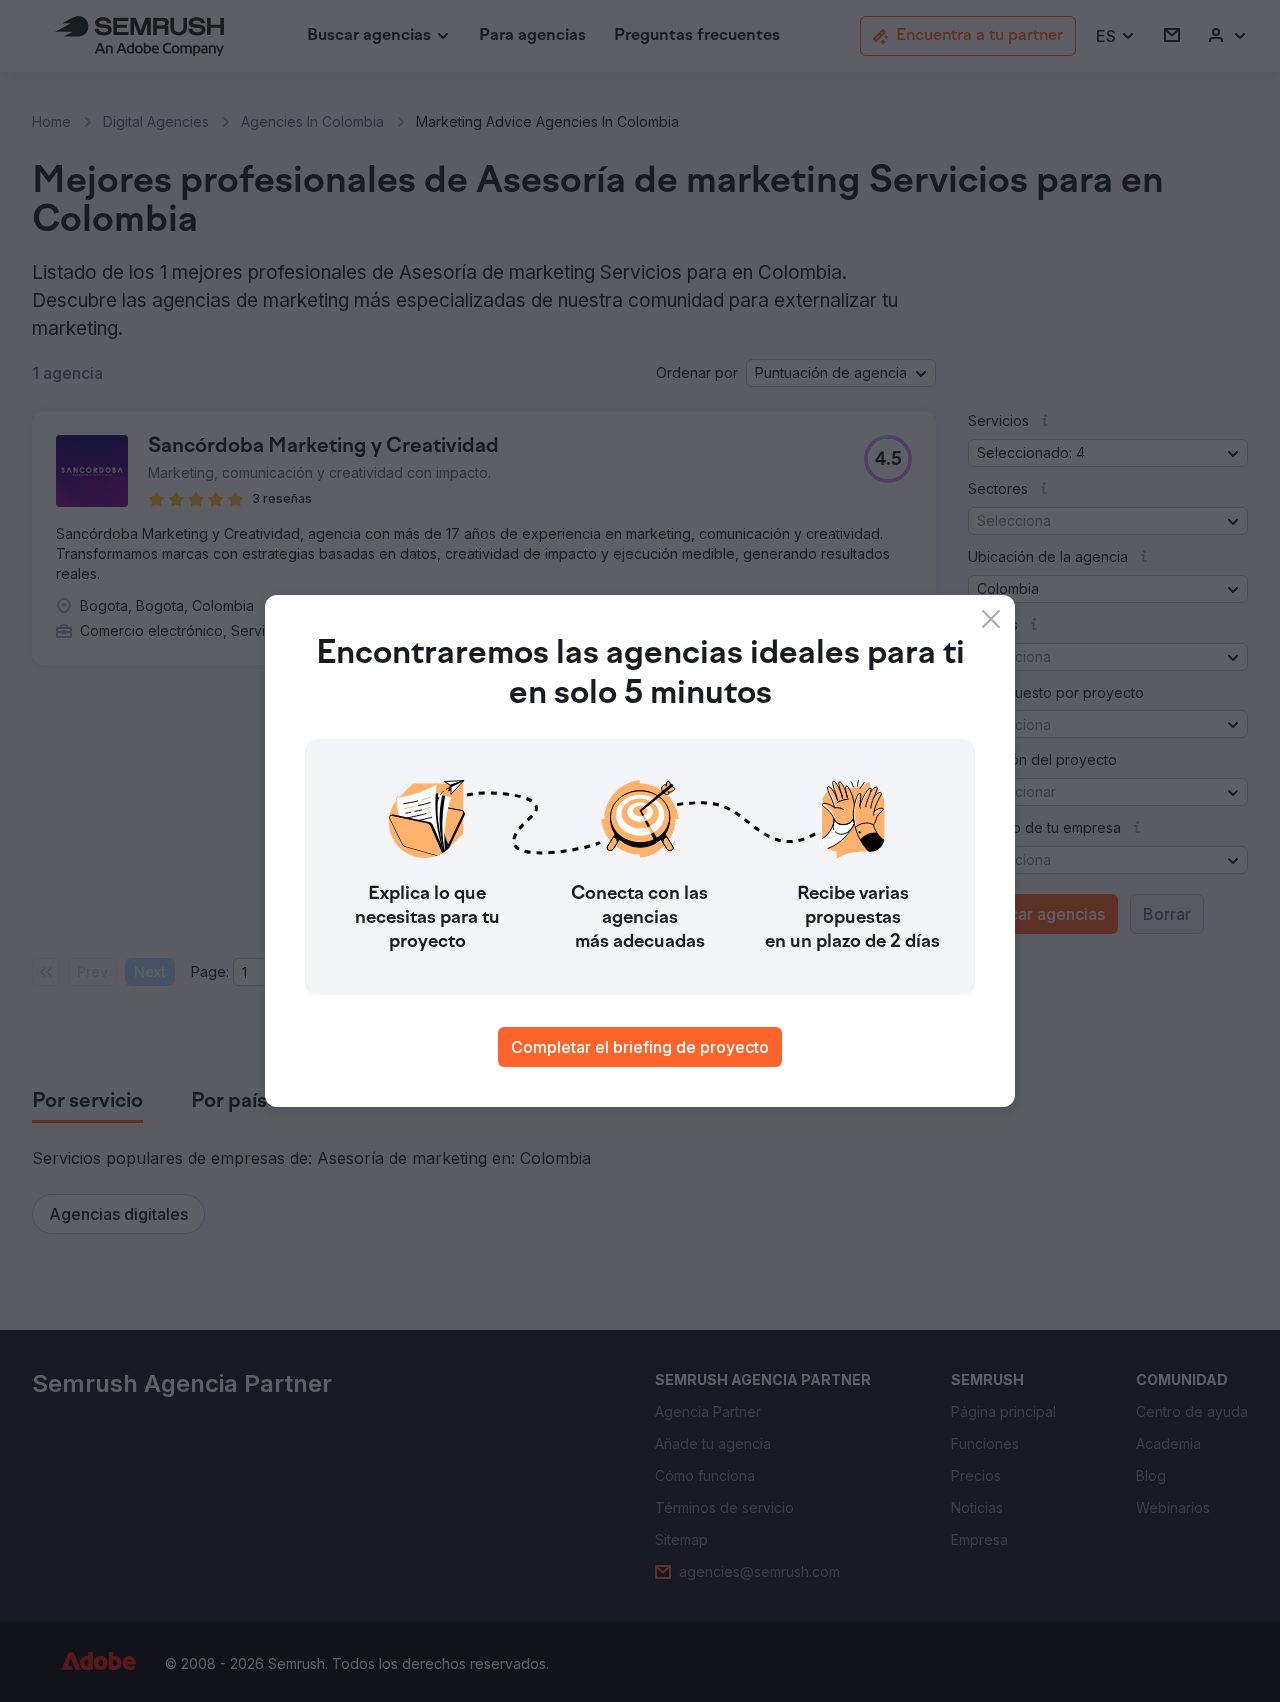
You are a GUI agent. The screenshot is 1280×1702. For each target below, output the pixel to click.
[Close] (991, 619)
